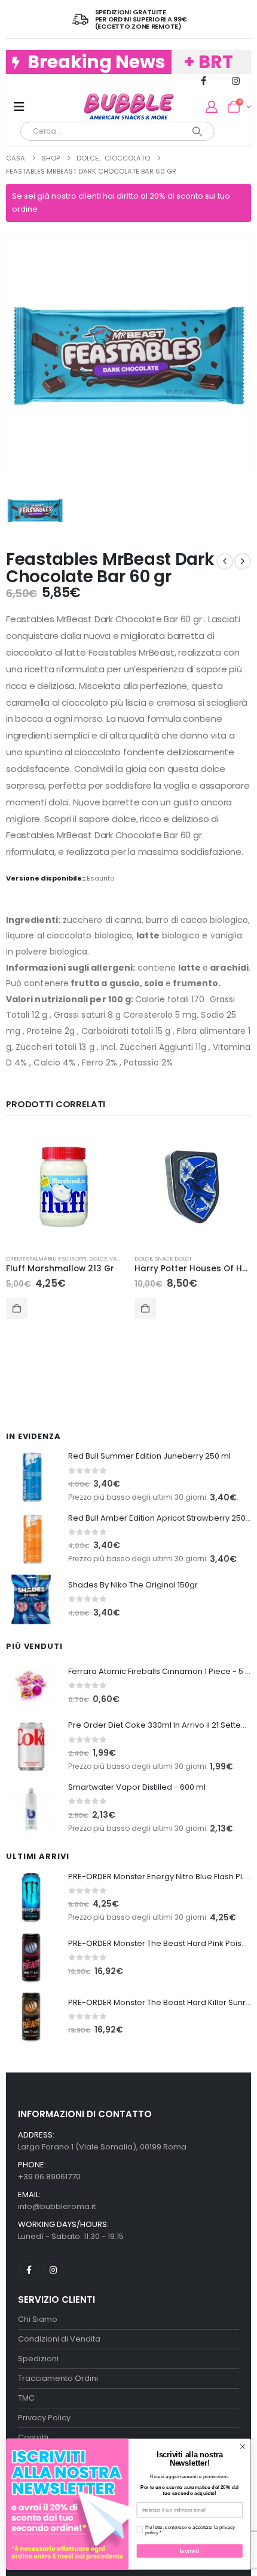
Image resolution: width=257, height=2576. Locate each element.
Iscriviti (190, 2551)
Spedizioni (38, 2359)
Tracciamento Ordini (58, 2378)
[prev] (225, 561)
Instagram (53, 2270)
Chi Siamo (38, 2319)
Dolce (98, 1258)
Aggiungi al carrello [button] (17, 1308)
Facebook (29, 2270)
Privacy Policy (44, 2418)
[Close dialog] (243, 2447)
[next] (243, 561)
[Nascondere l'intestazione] (129, 107)
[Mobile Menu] (19, 107)
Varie (117, 1258)
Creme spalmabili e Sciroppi (46, 1258)
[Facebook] (204, 81)
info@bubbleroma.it (57, 2206)
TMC (26, 2398)
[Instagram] (236, 81)
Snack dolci (173, 1258)
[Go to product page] (64, 1187)
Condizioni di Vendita (59, 2339)
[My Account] (212, 107)
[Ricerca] (198, 131)
